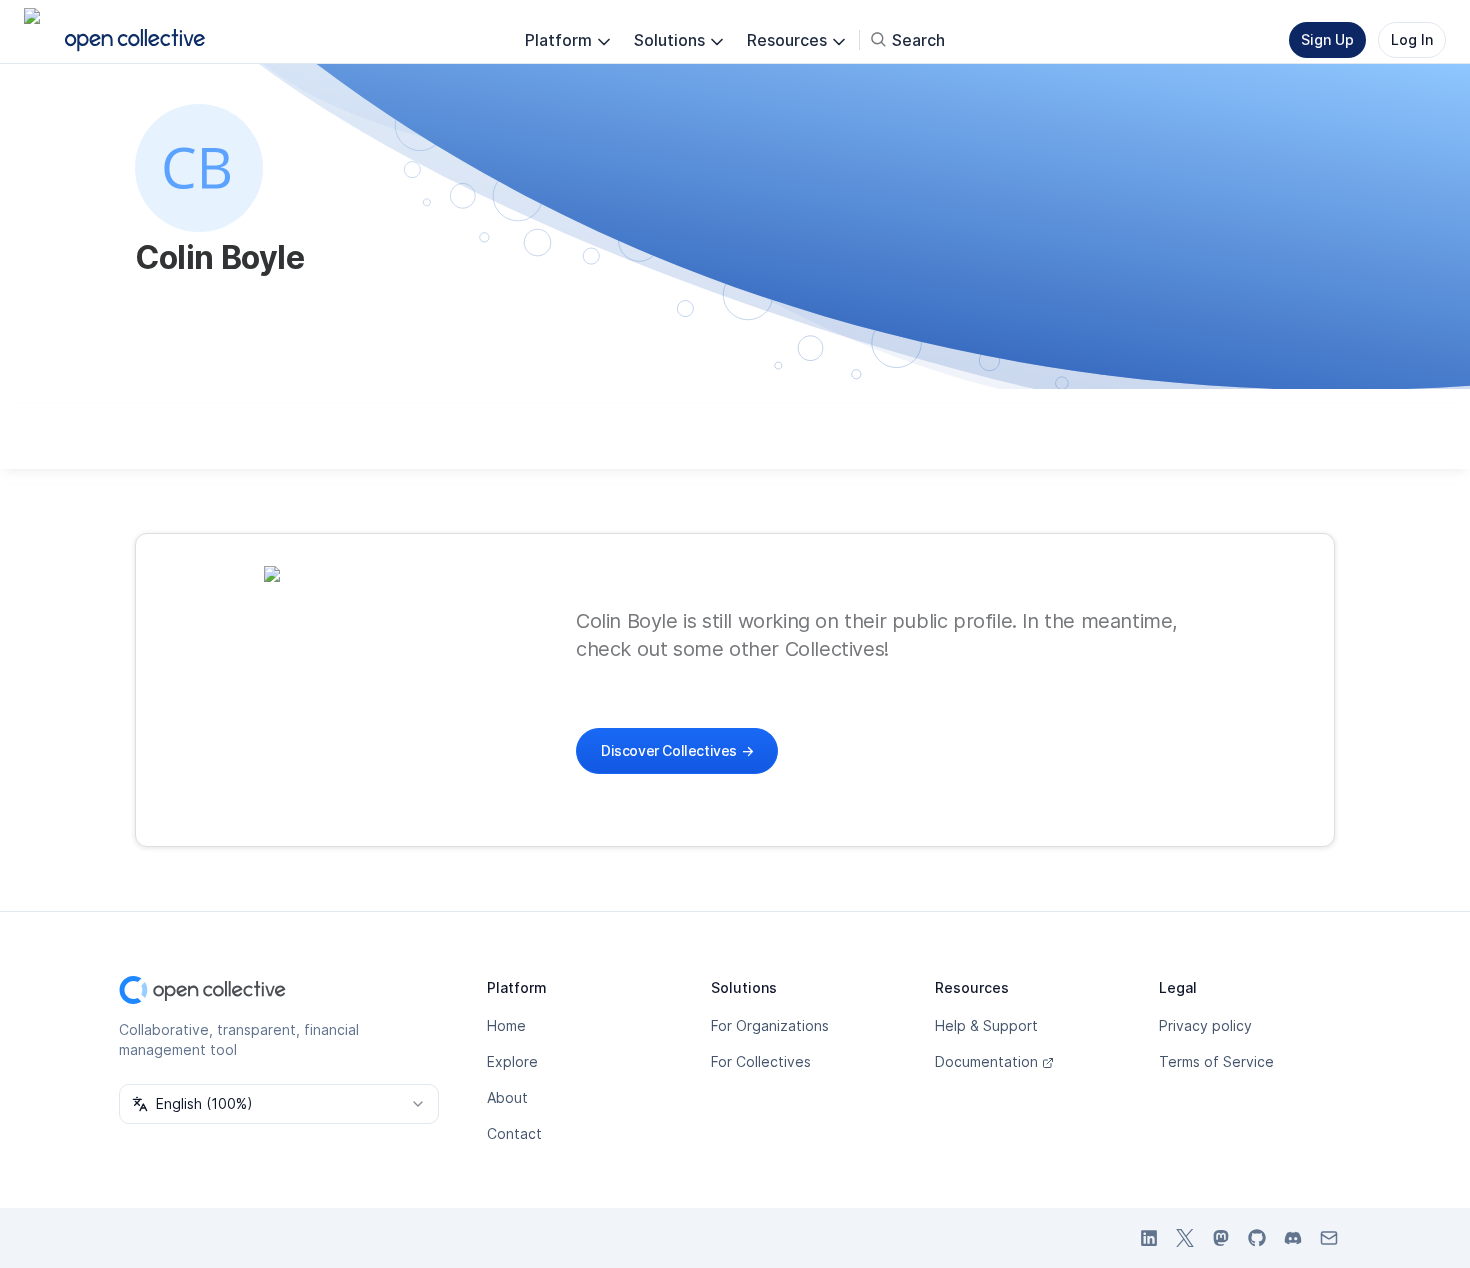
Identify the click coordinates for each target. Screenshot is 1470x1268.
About (507, 1097)
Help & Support (986, 1025)
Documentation (986, 1061)
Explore (512, 1061)
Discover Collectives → (677, 750)
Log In (1412, 39)
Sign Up (1327, 39)
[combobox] (279, 1104)
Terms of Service (1216, 1061)
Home (506, 1025)
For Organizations (770, 1025)
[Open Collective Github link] (1257, 1238)
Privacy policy (1205, 1025)
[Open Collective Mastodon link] (1221, 1238)
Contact (514, 1133)
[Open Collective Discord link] (1293, 1238)
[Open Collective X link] (1185, 1238)
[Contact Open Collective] (1329, 1238)
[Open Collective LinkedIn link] (1149, 1238)
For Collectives (761, 1061)
